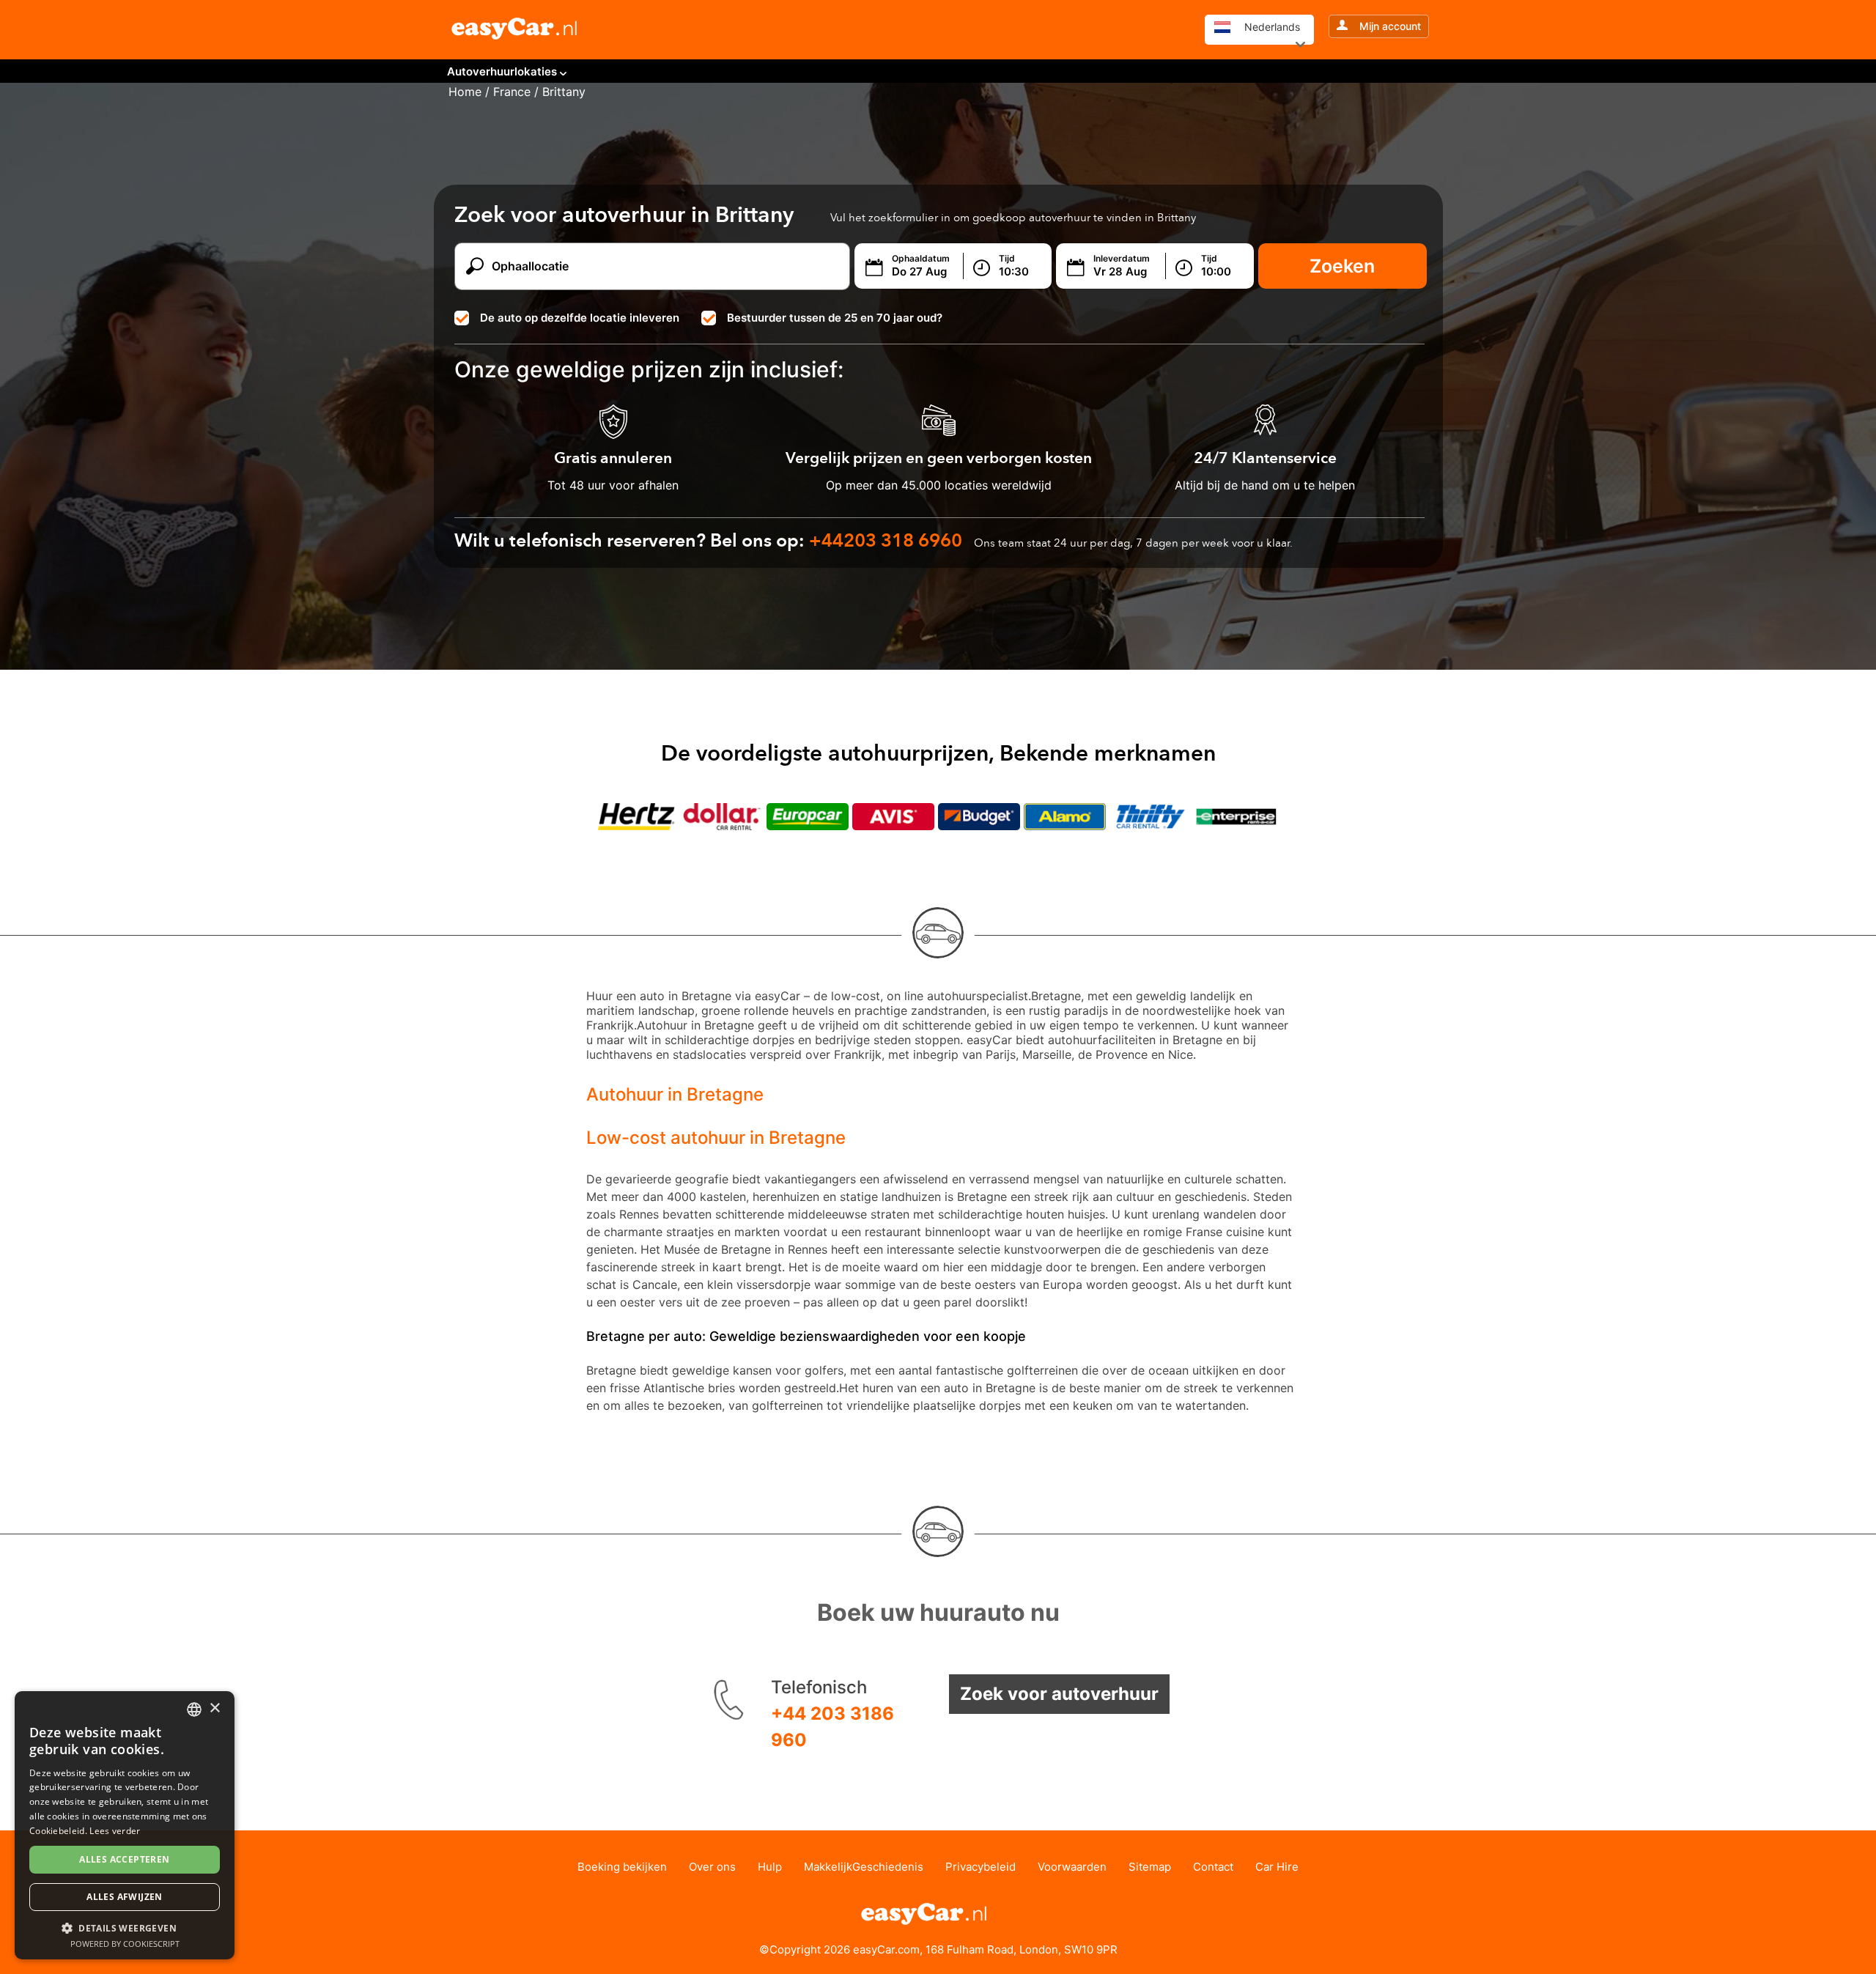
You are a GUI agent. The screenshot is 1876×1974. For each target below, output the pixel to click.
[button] (125, 1927)
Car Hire (1277, 1867)
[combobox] (194, 1709)
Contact (1213, 1867)
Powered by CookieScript (125, 1944)
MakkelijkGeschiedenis (864, 1867)
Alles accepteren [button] (124, 1859)
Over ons (712, 1867)
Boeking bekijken (622, 1867)
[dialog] (125, 1825)
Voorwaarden (1072, 1867)
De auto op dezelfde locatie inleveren (580, 318)
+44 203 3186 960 (832, 1727)
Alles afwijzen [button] (125, 1897)
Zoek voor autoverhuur (1059, 1694)
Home (465, 92)
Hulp (770, 1867)
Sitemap (1150, 1867)
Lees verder (115, 1831)
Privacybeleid (981, 1867)
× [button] (214, 1708)
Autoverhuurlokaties (502, 71)
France (512, 92)
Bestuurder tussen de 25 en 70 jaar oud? (835, 318)
